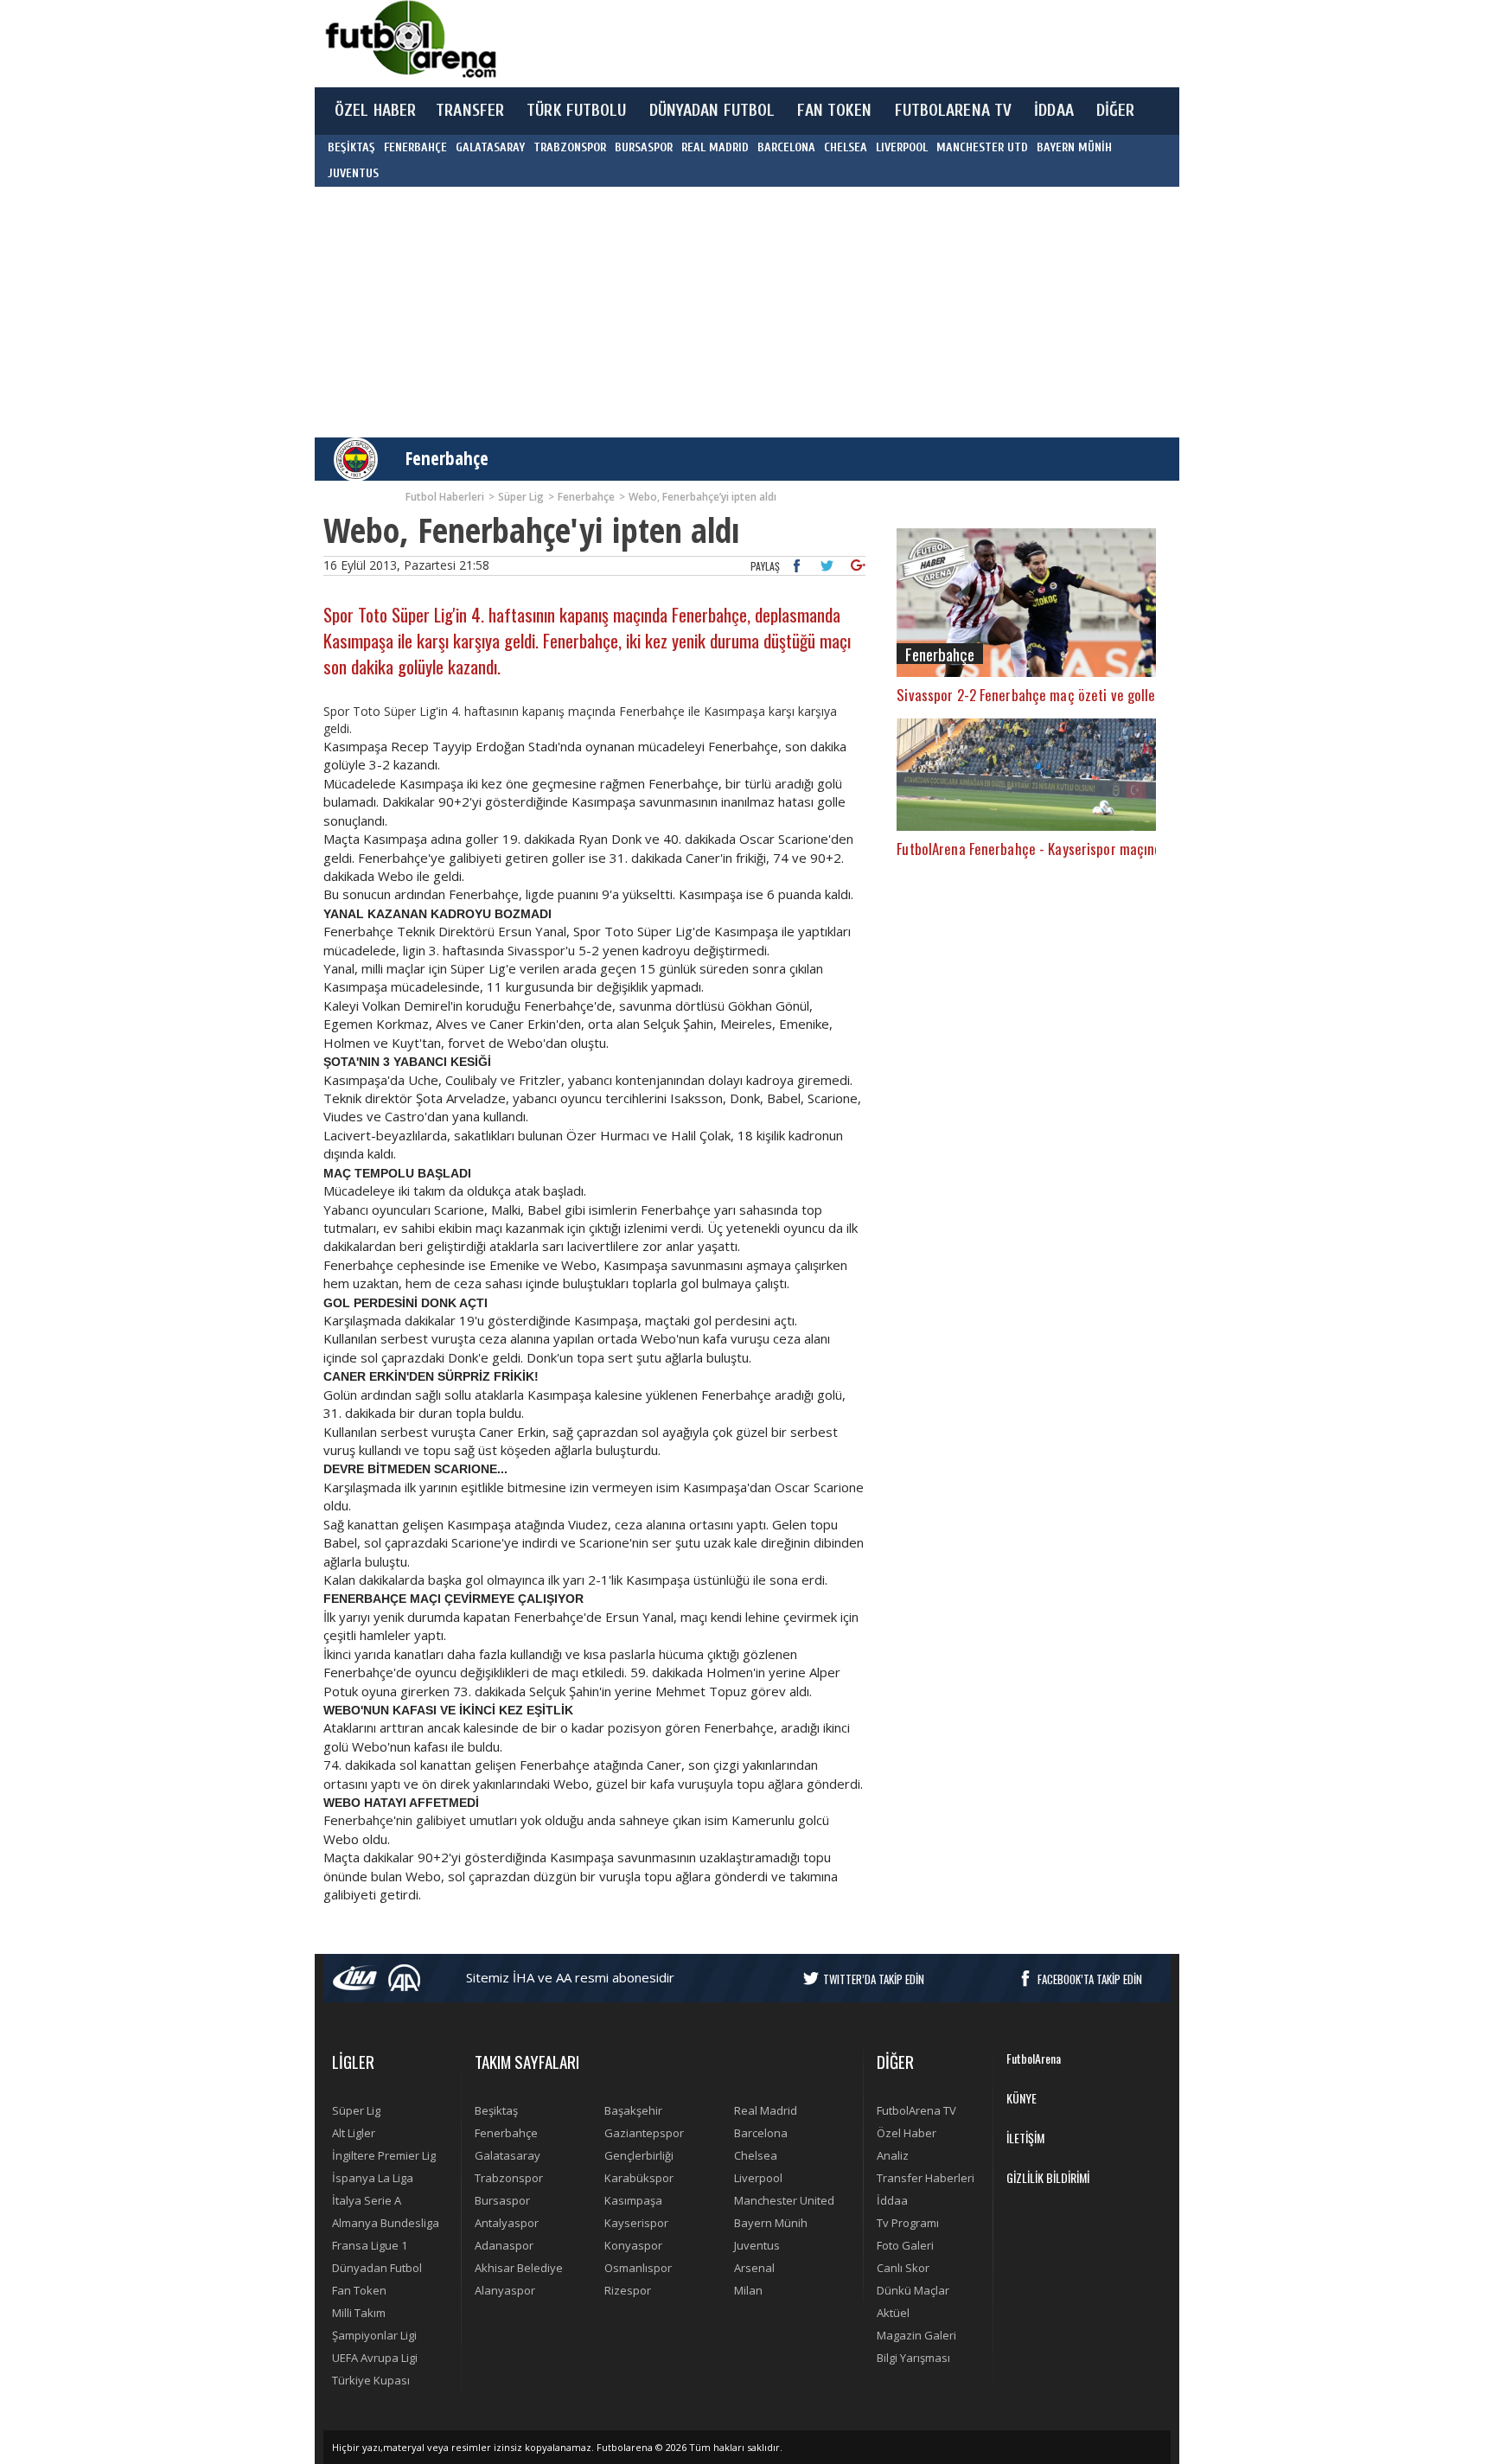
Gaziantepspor (644, 2133)
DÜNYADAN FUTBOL (712, 111)
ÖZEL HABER (375, 111)
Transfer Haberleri (926, 2178)
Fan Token (359, 2290)
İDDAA (1054, 111)
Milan (748, 2290)
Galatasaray (508, 2155)
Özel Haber (907, 2133)
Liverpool (758, 2178)
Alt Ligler (354, 2133)
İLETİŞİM (1025, 2138)
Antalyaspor (507, 2223)
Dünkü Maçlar (913, 2290)
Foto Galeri (905, 2245)
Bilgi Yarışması (913, 2358)
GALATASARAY (490, 147)
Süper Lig (356, 2110)
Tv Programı (908, 2223)
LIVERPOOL (902, 147)
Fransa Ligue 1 (370, 2245)
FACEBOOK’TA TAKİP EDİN (1090, 1979)
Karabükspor (639, 2178)
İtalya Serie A (367, 2200)
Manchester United (784, 2200)
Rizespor (628, 2290)
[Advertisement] (828, 43)
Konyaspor (633, 2245)
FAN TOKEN (834, 111)
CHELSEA (846, 147)
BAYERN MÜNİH (1074, 147)
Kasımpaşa (633, 2200)
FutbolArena (1034, 2058)
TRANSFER (470, 111)
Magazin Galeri (916, 2335)
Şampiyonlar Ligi (374, 2335)
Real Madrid (766, 2110)
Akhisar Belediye (519, 2268)
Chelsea (756, 2155)
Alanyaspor (505, 2290)
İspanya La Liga (373, 2178)
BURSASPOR (644, 147)
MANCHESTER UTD (982, 147)
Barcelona (761, 2133)
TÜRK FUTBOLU (576, 111)
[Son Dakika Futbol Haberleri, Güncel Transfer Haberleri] (410, 39)
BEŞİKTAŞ (351, 147)
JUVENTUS (353, 173)
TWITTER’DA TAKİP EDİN (874, 1979)
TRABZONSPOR (570, 147)
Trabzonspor (509, 2178)
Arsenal (754, 2268)
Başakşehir (633, 2110)
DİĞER (1116, 111)
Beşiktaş (496, 2110)
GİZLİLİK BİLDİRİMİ (1048, 2177)
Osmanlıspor (638, 2268)
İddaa (892, 2200)
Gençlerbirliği (639, 2155)
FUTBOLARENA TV (954, 111)
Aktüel (893, 2313)
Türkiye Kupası (371, 2380)
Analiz (893, 2155)
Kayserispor (636, 2223)
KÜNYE (1022, 2098)
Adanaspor (504, 2245)
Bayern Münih (771, 2223)
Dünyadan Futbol (377, 2268)
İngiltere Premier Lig (384, 2155)
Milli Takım (359, 2313)
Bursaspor (502, 2200)
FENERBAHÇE (415, 147)
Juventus (757, 2245)
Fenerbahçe (447, 458)
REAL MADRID (715, 147)
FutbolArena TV (916, 2110)
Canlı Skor (903, 2268)
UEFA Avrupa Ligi (375, 2358)
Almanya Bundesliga (386, 2223)
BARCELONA (786, 147)
